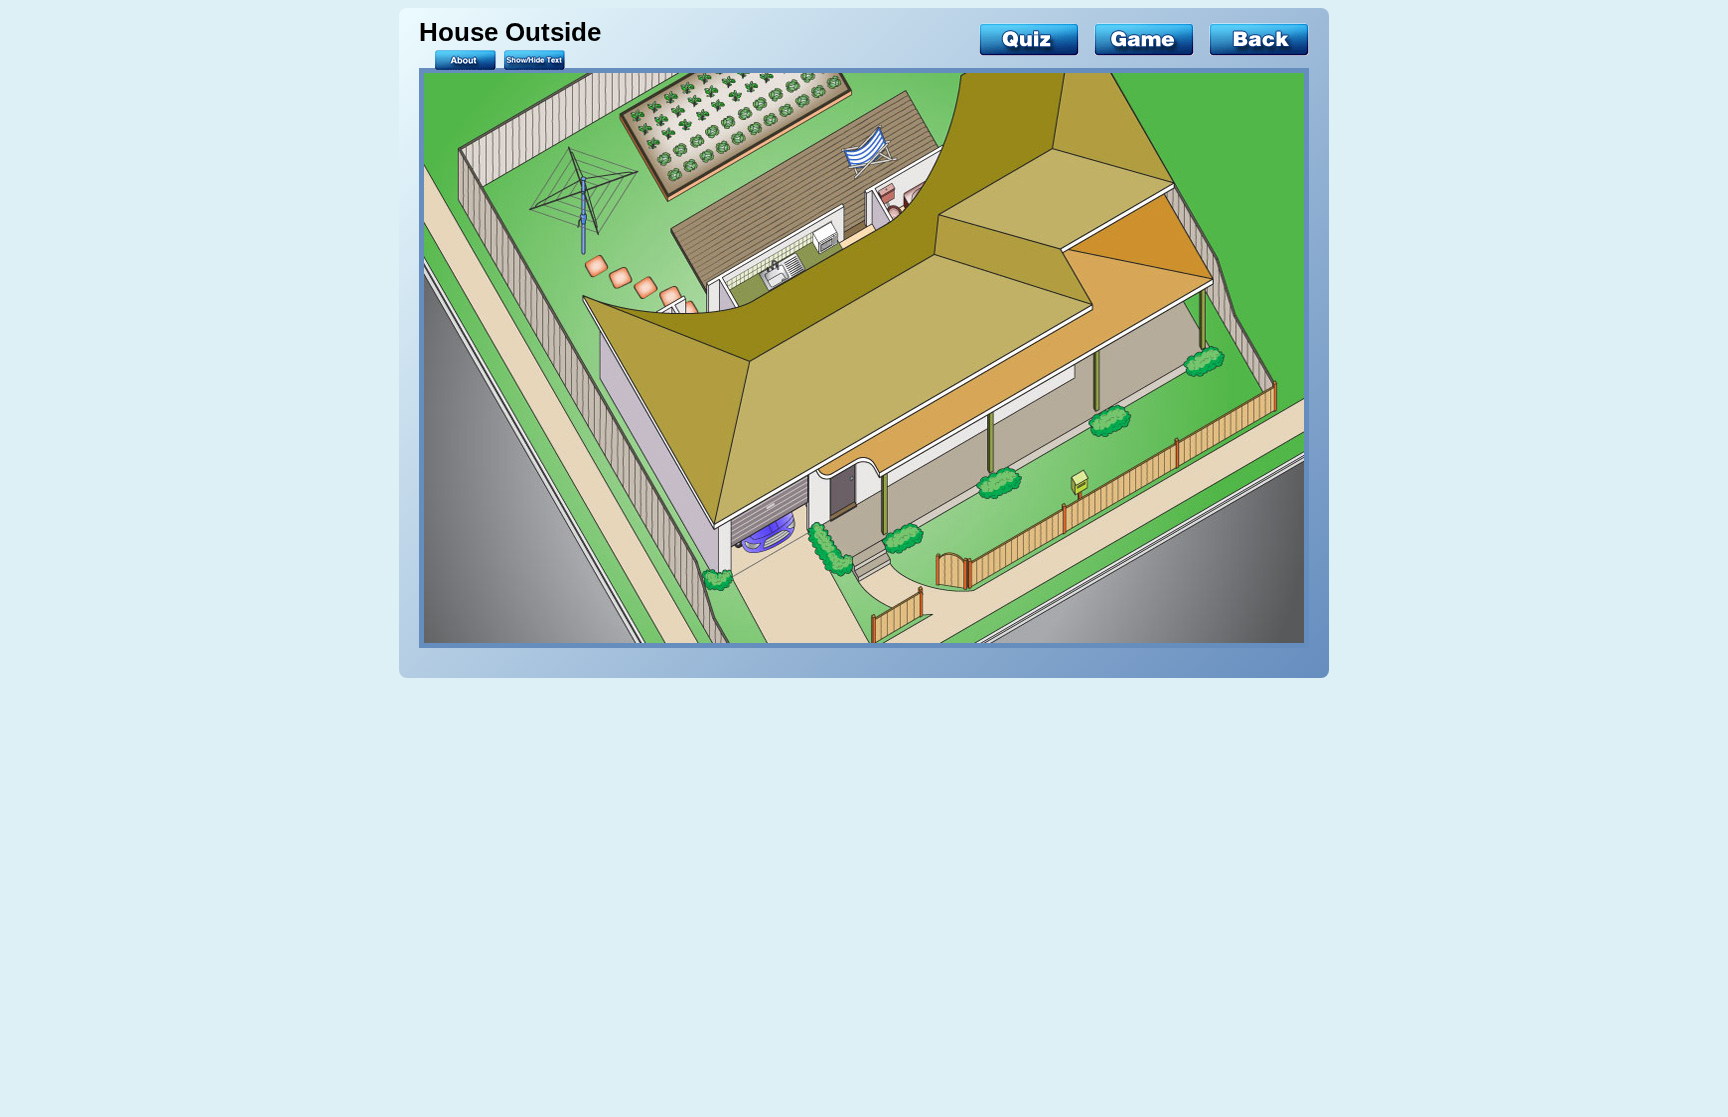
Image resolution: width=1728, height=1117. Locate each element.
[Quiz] (1029, 39)
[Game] (1144, 39)
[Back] (1259, 39)
